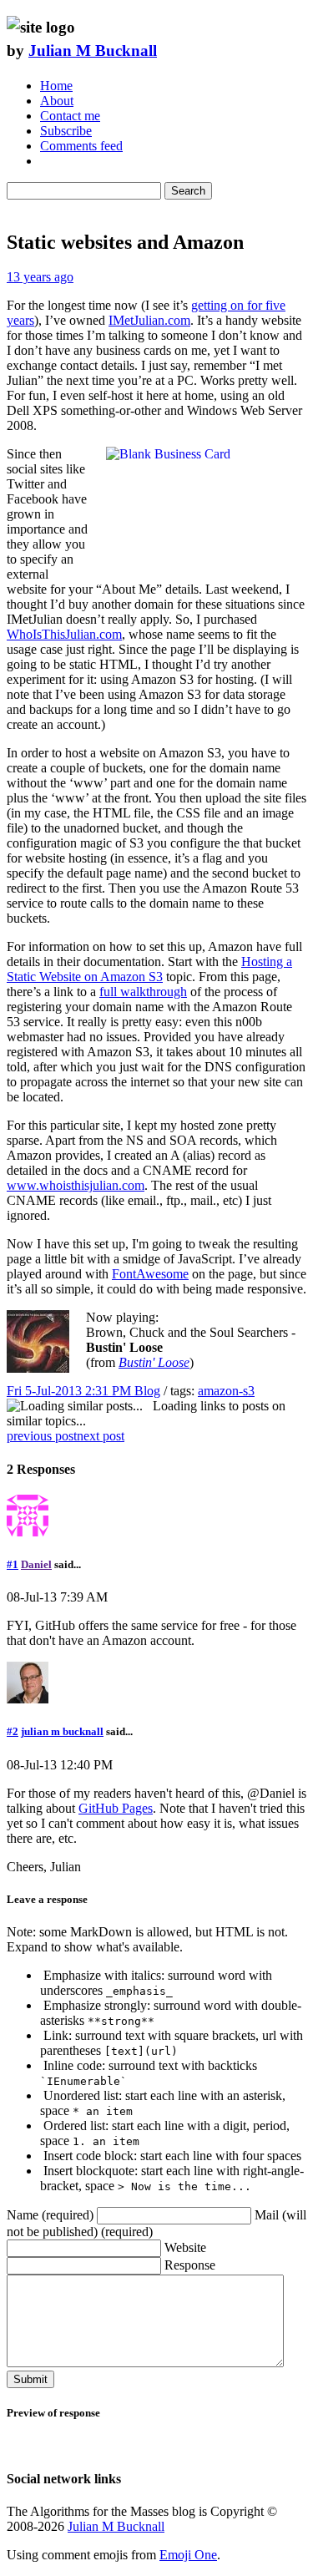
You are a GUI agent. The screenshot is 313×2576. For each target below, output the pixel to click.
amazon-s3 (226, 1391)
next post (101, 1436)
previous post (42, 1436)
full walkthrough (143, 992)
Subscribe (66, 131)
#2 (13, 1731)
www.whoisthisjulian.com (76, 1185)
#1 (13, 1564)
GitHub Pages (116, 1808)
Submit (30, 2379)
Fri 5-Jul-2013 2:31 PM (71, 1391)
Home (56, 86)
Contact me (70, 116)
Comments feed (81, 146)
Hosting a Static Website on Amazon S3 (149, 969)
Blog (147, 1391)
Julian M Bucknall (93, 51)
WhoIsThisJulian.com (64, 634)
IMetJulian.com (149, 320)
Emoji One (188, 2555)
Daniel (36, 1564)
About (57, 101)
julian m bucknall (62, 1731)
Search (188, 191)
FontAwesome (150, 1274)
